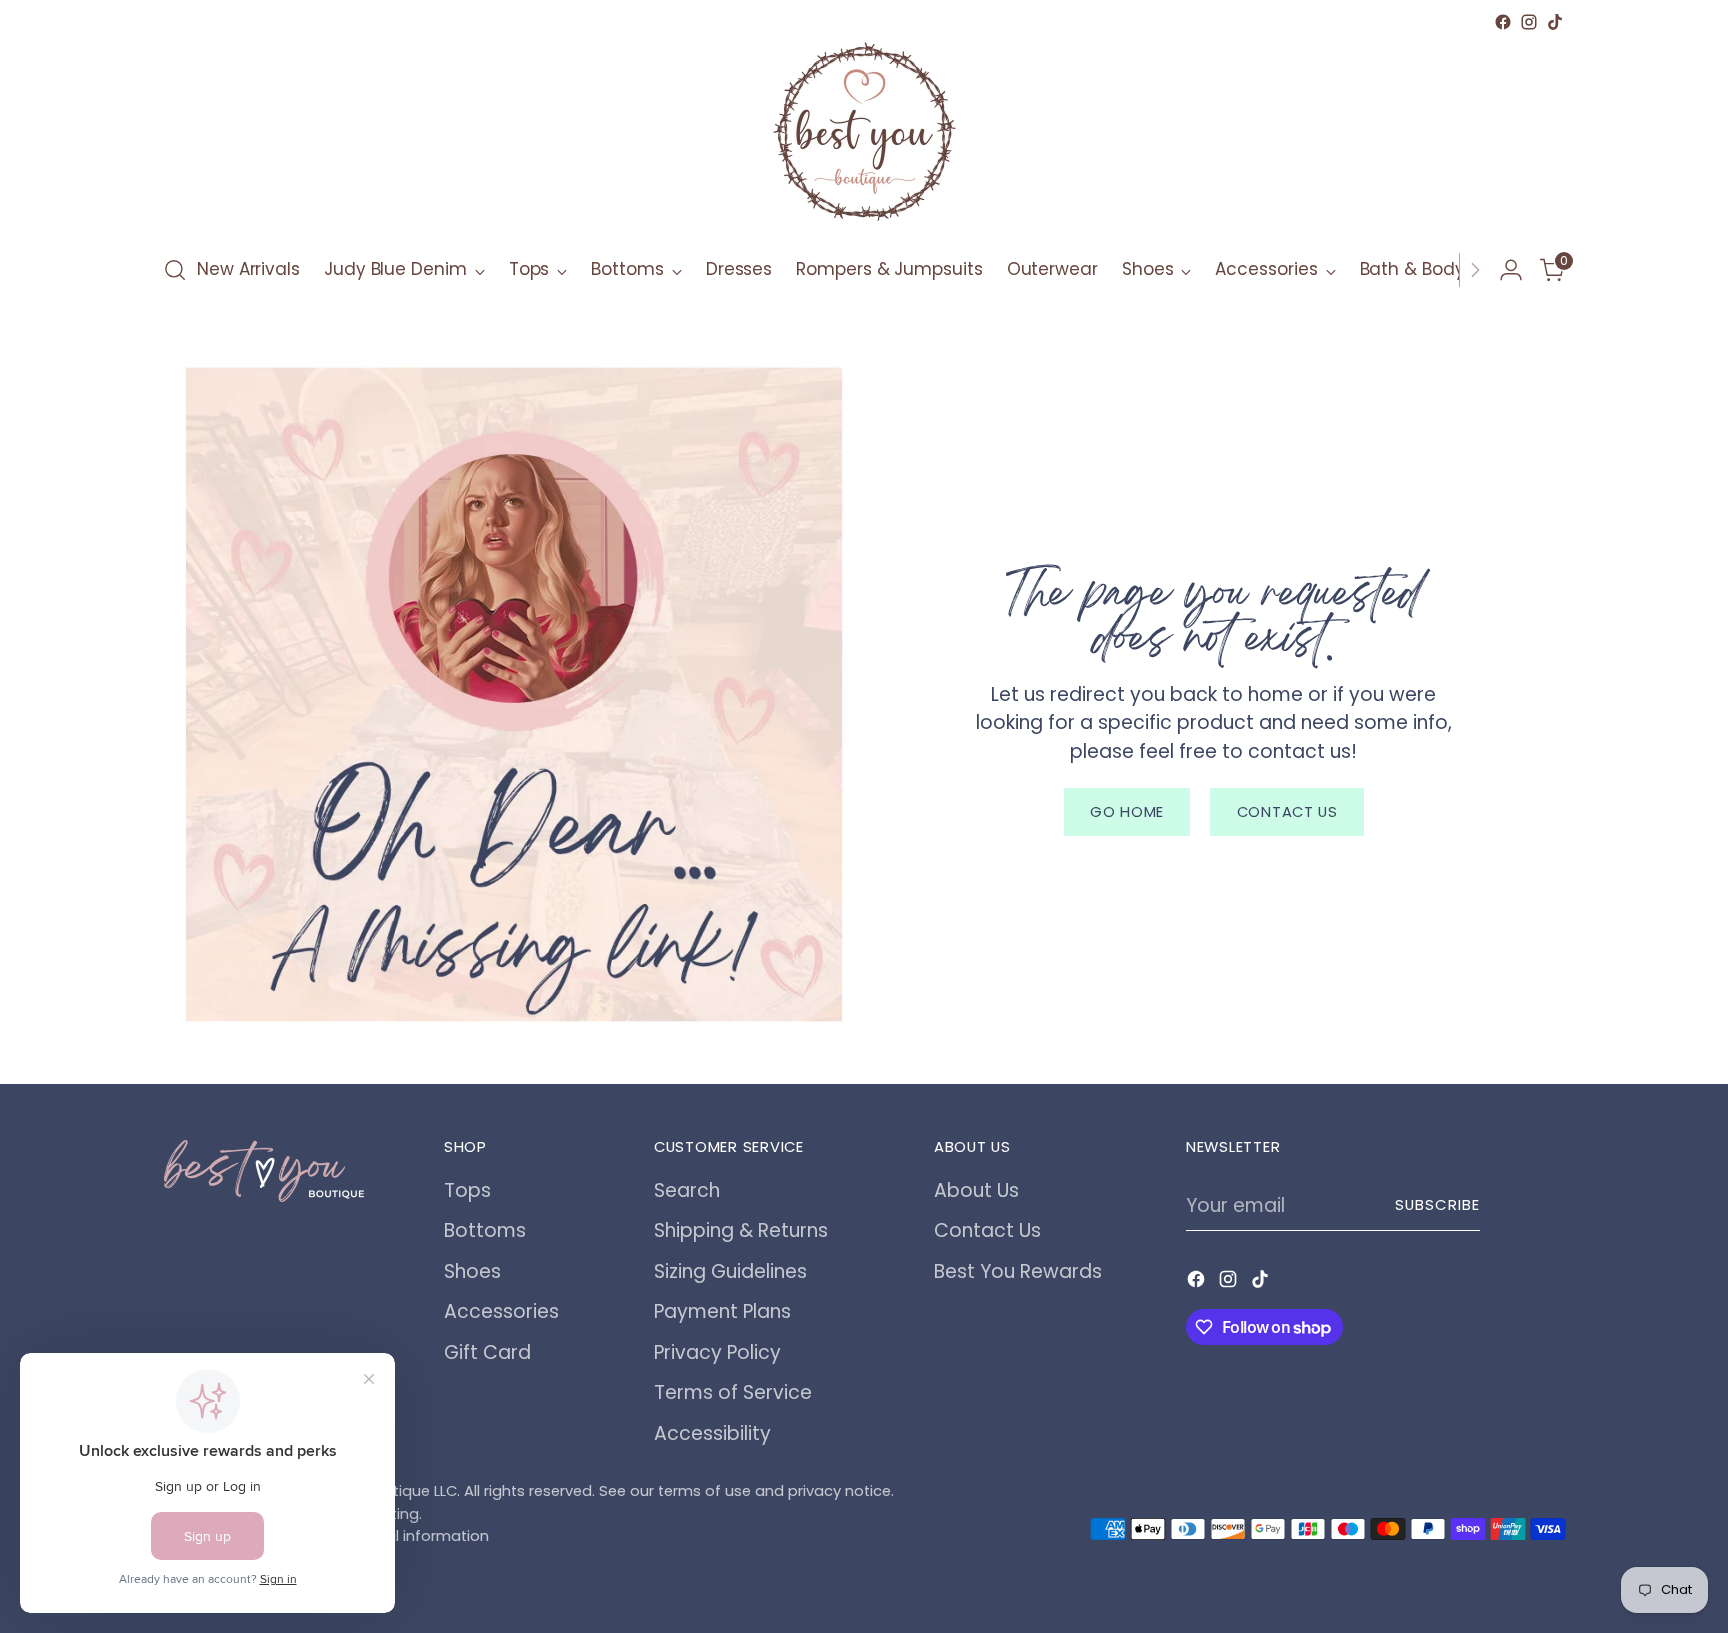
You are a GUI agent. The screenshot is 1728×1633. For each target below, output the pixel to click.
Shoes (472, 1271)
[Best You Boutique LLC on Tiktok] (1555, 22)
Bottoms (485, 1230)
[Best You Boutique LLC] (864, 136)
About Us (976, 1190)
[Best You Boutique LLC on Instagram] (1529, 22)
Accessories (501, 1311)
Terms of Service (733, 1392)
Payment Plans (722, 1311)
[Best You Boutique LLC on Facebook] (1503, 22)
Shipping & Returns (741, 1230)
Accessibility (712, 1433)
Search (687, 1190)
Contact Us (987, 1230)
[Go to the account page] (1511, 270)
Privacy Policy (717, 1352)
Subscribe (1437, 1205)
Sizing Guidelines (730, 1271)
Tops (467, 1190)
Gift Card (487, 1352)
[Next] (1475, 270)
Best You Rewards (1018, 1271)
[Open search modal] (175, 270)
